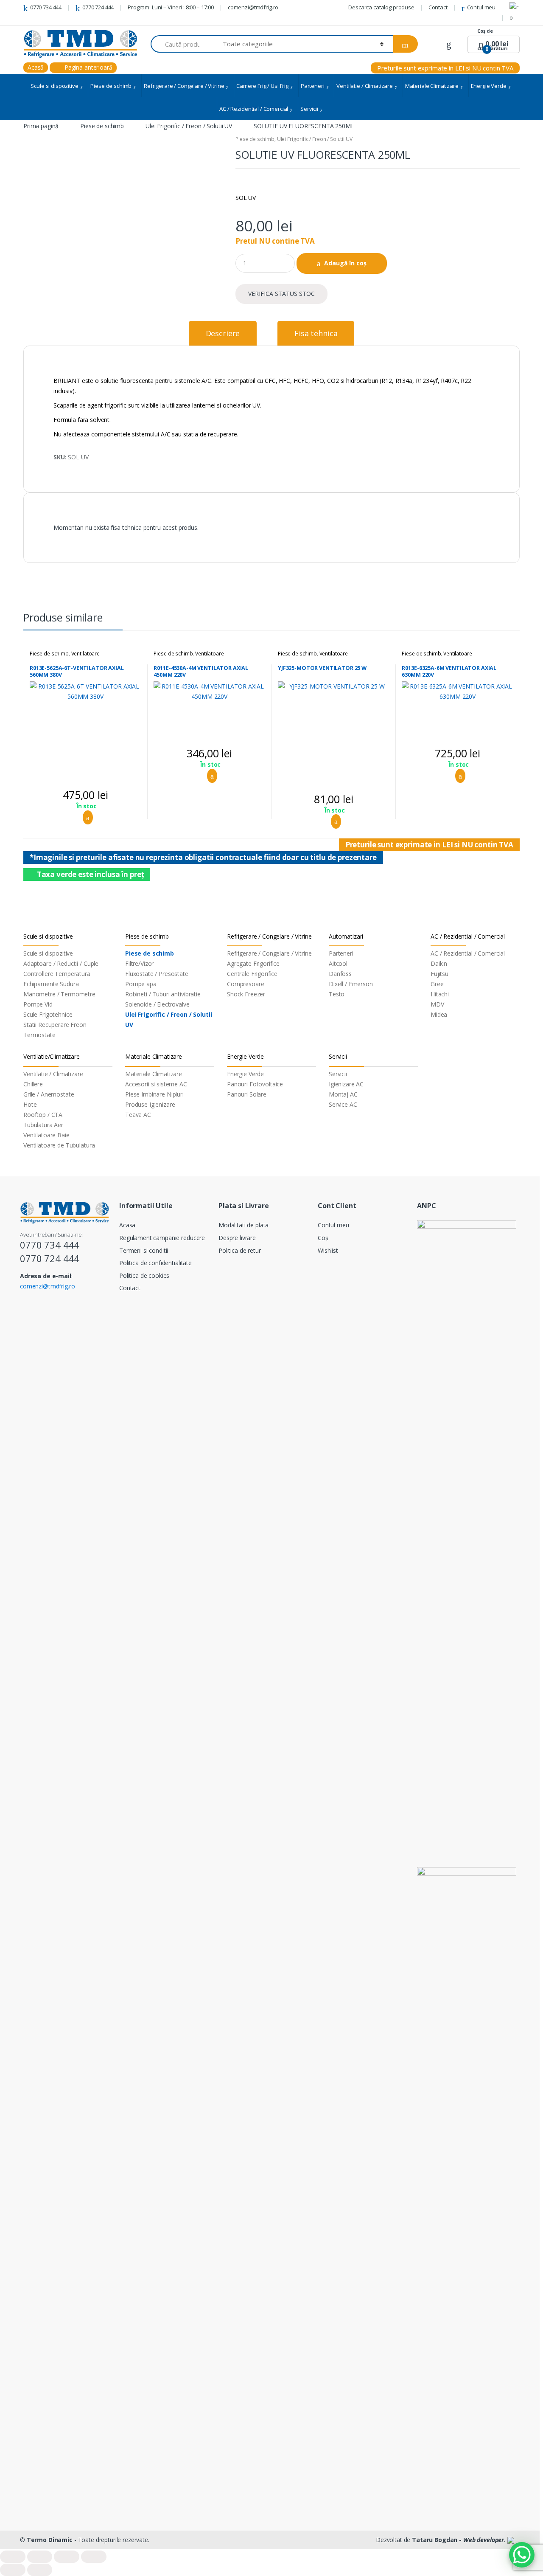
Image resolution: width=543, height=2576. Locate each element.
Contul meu (481, 7)
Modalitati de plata (244, 1225)
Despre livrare (237, 1238)
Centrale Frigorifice (252, 974)
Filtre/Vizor (139, 963)
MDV (437, 1004)
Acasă (36, 67)
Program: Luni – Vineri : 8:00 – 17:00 (171, 7)
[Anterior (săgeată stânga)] (13, 2570)
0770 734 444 (46, 7)
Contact (438, 7)
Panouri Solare (247, 1094)
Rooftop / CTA (43, 1115)
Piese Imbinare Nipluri (154, 1094)
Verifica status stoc (281, 294)
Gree (437, 984)
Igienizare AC (346, 1084)
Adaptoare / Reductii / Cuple (61, 963)
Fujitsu (439, 974)
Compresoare (245, 984)
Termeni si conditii (144, 1250)
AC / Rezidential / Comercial (254, 109)
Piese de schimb (111, 86)
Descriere (223, 333)
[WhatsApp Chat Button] (522, 2555)
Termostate (39, 1035)
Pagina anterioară (87, 67)
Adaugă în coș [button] (85, 818)
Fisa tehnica (316, 333)
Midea (439, 1014)
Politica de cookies (144, 1275)
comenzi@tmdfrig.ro (253, 7)
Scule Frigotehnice (48, 1014)
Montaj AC (343, 1094)
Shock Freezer (246, 994)
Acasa (127, 1225)
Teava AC (138, 1115)
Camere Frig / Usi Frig (262, 86)
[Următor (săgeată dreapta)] (40, 2570)
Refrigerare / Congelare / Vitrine (184, 86)
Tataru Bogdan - (458, 2540)
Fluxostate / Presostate (157, 974)
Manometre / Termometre (59, 994)
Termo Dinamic (50, 2540)
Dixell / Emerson (351, 984)
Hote (30, 1104)
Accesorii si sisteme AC (156, 1084)
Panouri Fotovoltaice (255, 1084)
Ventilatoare (85, 654)
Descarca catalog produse (381, 7)
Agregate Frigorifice (253, 963)
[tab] (223, 333)
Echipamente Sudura (51, 984)
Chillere (33, 1084)
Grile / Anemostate (49, 1094)
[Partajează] (40, 2557)
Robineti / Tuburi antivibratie (163, 994)
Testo (337, 994)
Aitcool (338, 963)
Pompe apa (141, 984)
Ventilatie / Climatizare (365, 86)
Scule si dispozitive (54, 86)
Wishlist (328, 1250)
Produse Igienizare (150, 1104)
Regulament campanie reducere (162, 1238)
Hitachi (440, 994)
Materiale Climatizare (432, 86)
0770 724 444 (98, 7)
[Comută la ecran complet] (67, 2557)
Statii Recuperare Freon (55, 1025)
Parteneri (313, 86)
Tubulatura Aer (43, 1125)
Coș (323, 1238)
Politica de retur (240, 1250)
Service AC (343, 1104)
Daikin (439, 963)
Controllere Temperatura (57, 974)
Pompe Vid (38, 1004)
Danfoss (340, 974)
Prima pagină (41, 126)
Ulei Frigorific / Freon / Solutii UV (189, 126)
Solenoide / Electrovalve (157, 1004)
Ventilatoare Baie (46, 1135)
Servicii (309, 109)
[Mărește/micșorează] (94, 2557)
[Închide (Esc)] (13, 2557)
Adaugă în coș (345, 263)
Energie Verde (489, 86)
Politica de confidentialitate (155, 1263)
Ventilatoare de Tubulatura (59, 1145)
